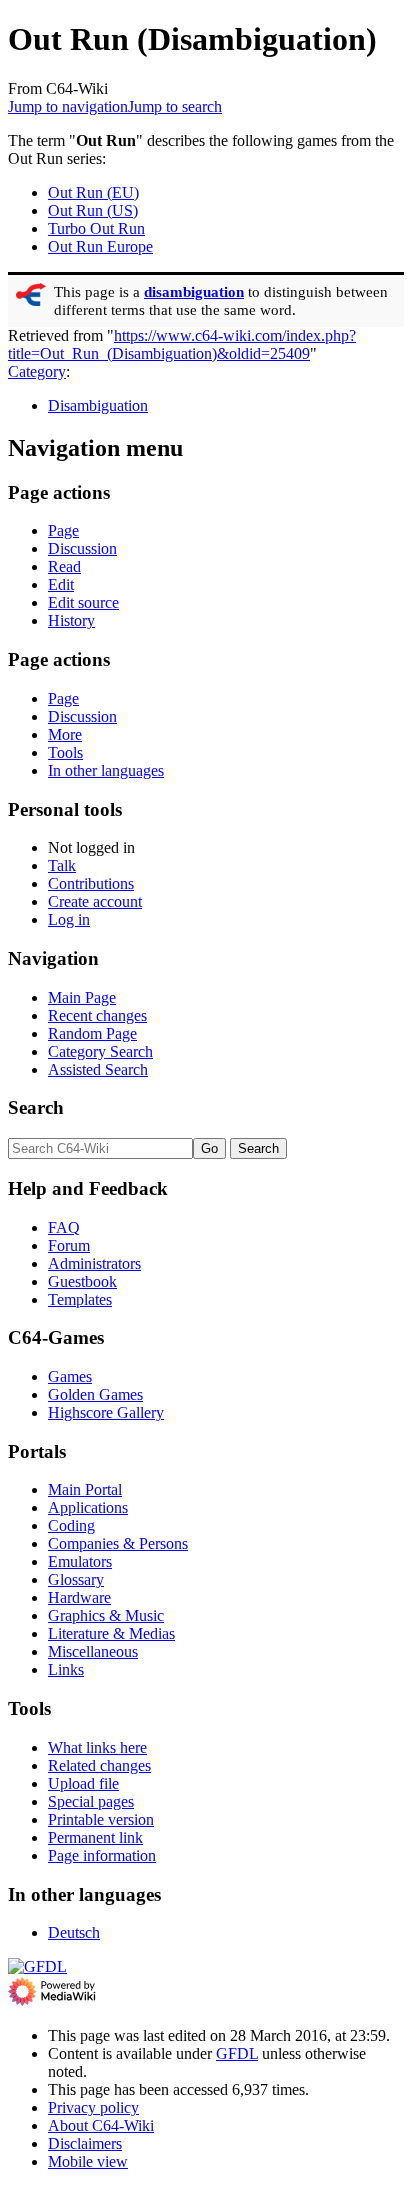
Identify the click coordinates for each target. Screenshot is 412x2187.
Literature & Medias (111, 1633)
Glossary (76, 1579)
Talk (62, 865)
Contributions (91, 883)
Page (63, 530)
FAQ (64, 1227)
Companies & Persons (118, 1543)
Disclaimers (85, 2143)
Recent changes (97, 1015)
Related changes (99, 1765)
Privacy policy (93, 2107)
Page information (102, 1855)
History (71, 620)
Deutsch (74, 1932)
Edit (61, 584)
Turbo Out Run (96, 228)
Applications (88, 1507)
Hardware (79, 1597)
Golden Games (95, 1394)
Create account (95, 901)
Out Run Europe (100, 246)
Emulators (80, 1561)
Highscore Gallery (106, 1412)
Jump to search (175, 106)
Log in (69, 919)
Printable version (101, 1819)
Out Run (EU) (93, 192)
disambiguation (194, 291)
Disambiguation (98, 405)
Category (37, 371)
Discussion (82, 548)
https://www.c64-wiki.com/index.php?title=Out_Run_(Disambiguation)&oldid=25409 (182, 344)
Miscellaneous (93, 1651)
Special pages (91, 1801)
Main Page (82, 997)
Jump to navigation (68, 106)
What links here (97, 1747)
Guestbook (82, 1281)
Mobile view (88, 2161)
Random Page (92, 1033)
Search (36, 1107)
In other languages (106, 770)
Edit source (83, 602)
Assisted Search (98, 1069)
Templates (80, 1299)
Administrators (94, 1263)
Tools (65, 752)
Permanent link (95, 1837)
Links (66, 1669)
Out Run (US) (93, 210)
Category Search (100, 1051)
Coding (71, 1525)
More (65, 734)
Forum (69, 1245)
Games (70, 1376)
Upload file (83, 1783)
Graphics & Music (106, 1615)
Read (64, 566)
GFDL (237, 2053)
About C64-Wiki (101, 2125)
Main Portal (85, 1489)
